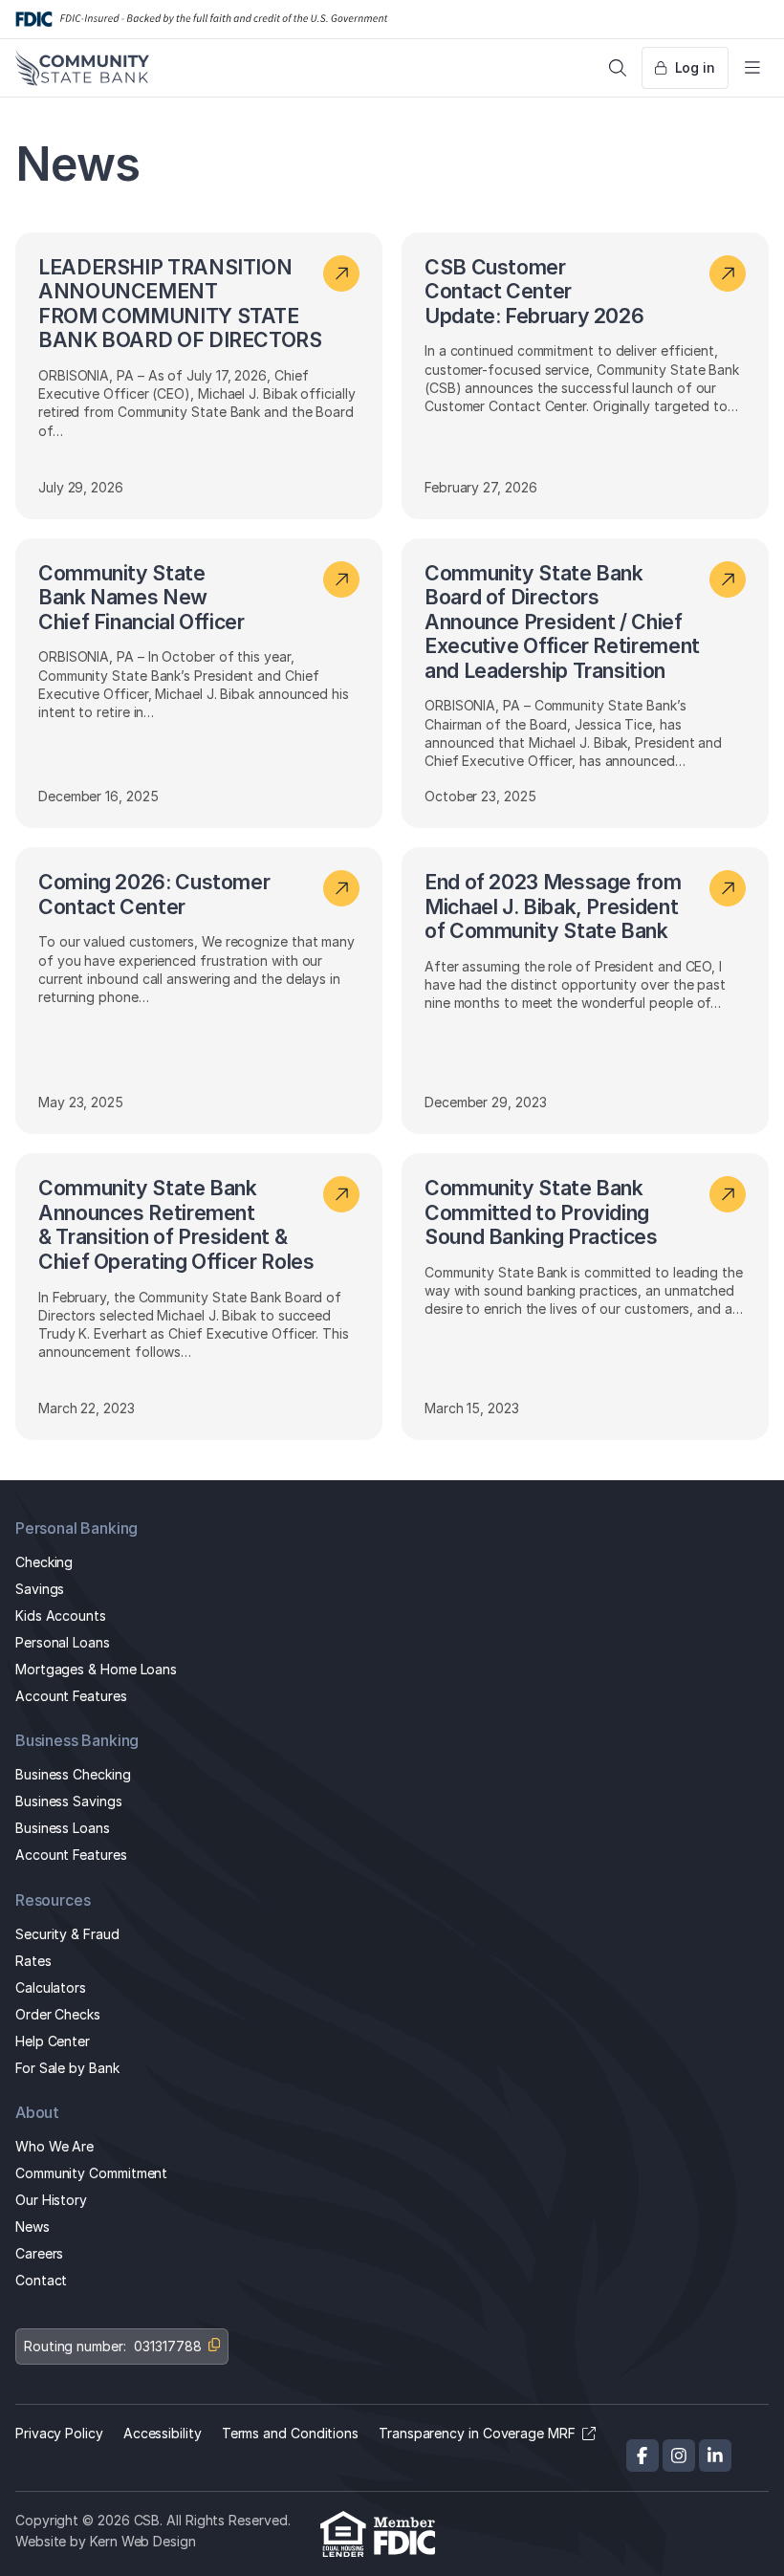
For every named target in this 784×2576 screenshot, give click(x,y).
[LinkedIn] (715, 2456)
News (33, 2227)
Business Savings (69, 1801)
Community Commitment (91, 2173)
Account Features (71, 1696)
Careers (39, 2253)
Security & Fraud (67, 1934)
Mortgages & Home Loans (96, 1669)
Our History (51, 2200)
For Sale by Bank (67, 2068)
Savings (40, 1589)
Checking (44, 1562)
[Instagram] (679, 2456)
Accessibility (163, 2433)
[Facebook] (642, 2456)
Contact (41, 2280)
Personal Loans (63, 1642)
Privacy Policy (59, 2433)
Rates (33, 1961)
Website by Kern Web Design (106, 2541)
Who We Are (54, 2146)
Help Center (53, 2041)
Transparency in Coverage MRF (477, 2433)
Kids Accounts (61, 1615)
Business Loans (63, 1828)
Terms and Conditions (290, 2433)
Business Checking (73, 1774)
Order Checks (58, 2014)
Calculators (51, 1987)
